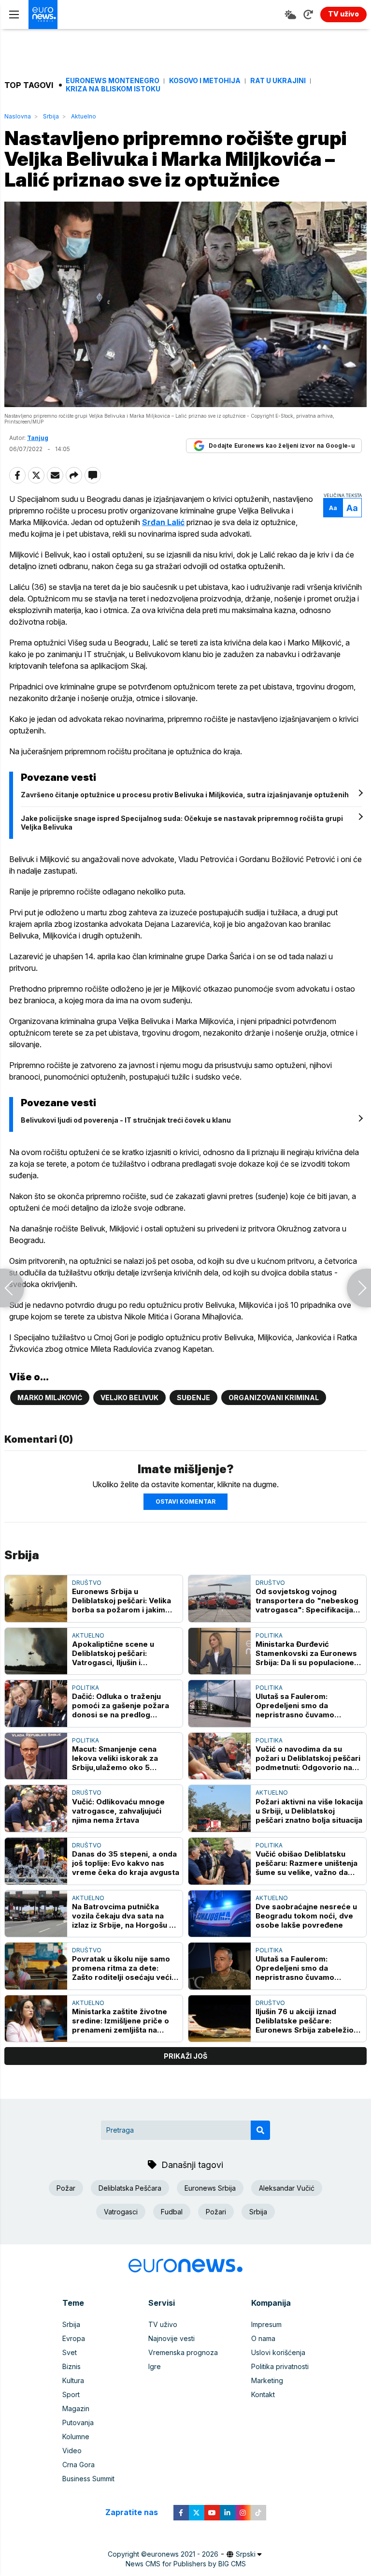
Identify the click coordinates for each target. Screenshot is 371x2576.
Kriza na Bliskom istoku (113, 89)
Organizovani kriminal (274, 1398)
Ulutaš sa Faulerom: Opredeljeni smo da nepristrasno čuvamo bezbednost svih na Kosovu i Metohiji (308, 1705)
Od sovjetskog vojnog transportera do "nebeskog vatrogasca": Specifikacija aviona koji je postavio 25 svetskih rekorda (307, 1601)
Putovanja (78, 2422)
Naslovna (18, 116)
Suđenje (193, 1398)
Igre (155, 2366)
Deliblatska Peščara (130, 2188)
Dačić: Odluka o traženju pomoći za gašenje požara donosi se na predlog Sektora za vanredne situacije (121, 1705)
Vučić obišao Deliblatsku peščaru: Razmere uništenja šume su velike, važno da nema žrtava (307, 1863)
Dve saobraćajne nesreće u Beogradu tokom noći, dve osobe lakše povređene (306, 1916)
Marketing (267, 2380)
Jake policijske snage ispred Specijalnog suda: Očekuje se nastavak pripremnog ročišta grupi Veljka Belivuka (182, 823)
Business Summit (88, 2479)
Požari (216, 2212)
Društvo (87, 1583)
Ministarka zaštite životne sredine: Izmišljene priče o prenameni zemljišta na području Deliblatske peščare (121, 2021)
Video (72, 2451)
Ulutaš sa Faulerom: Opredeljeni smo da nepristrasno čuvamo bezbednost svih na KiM (300, 1968)
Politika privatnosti (280, 2366)
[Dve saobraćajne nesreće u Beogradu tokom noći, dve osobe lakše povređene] (220, 1914)
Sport (71, 2394)
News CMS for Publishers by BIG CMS (186, 2564)
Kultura (73, 2380)
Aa (333, 508)
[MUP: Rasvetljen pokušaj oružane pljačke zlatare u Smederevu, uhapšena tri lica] (12, 1288)
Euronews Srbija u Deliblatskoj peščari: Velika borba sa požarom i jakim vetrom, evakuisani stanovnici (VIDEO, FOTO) (121, 1601)
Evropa (74, 2338)
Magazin (76, 2408)
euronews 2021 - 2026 (183, 2554)
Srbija (51, 116)
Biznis (71, 2366)
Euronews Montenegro (113, 81)
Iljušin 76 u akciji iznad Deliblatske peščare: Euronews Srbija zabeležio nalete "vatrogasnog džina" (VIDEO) (307, 2021)
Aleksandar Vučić (287, 2188)
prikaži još (185, 2056)
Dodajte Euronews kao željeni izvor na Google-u (282, 446)
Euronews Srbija (210, 2188)
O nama (263, 2338)
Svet (70, 2352)
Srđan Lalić (163, 522)
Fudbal (172, 2212)
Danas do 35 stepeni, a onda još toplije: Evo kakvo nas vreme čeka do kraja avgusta (126, 1863)
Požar (66, 2188)
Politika (269, 1635)
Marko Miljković (50, 1398)
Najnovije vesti (171, 2338)
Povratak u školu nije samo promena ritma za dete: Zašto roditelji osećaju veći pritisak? (122, 1968)
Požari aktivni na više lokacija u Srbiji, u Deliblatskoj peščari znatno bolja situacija (309, 1811)
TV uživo (163, 2324)
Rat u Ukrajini (278, 81)
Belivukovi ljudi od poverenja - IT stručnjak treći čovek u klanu (126, 1120)
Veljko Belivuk (129, 1398)
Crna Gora (78, 2465)
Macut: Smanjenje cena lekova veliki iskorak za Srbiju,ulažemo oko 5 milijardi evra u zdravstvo (119, 1758)
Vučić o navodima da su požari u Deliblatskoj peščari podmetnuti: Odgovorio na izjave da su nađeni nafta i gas (308, 1758)
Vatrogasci (121, 2212)
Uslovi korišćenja (278, 2352)
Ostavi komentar (185, 1501)
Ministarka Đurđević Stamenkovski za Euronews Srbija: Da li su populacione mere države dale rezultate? (308, 1653)
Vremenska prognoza (183, 2352)
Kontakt (263, 2394)
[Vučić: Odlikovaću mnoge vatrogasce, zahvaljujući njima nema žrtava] (36, 1808)
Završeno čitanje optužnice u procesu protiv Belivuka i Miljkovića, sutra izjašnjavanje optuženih (185, 795)
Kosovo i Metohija (205, 81)
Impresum (266, 2324)
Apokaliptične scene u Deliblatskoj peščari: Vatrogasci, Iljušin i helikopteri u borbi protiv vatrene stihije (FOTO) (118, 1653)
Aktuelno (84, 116)
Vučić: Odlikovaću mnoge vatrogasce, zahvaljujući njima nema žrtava (118, 1811)
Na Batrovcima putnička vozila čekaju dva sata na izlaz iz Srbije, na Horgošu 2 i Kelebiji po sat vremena (125, 1916)
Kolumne (76, 2437)
